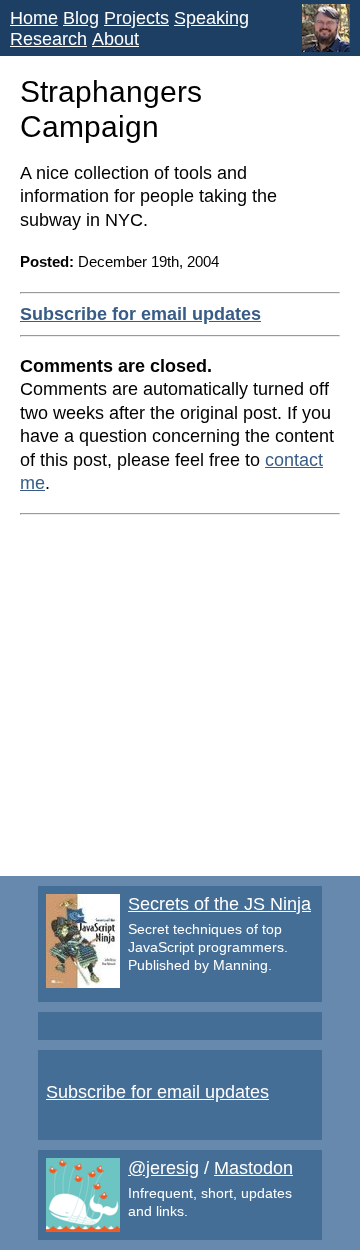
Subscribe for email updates (140, 314)
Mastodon (253, 1168)
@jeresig (163, 1168)
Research (48, 39)
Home (34, 18)
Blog (81, 18)
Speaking (211, 18)
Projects (136, 18)
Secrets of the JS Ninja (219, 904)
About (115, 39)
